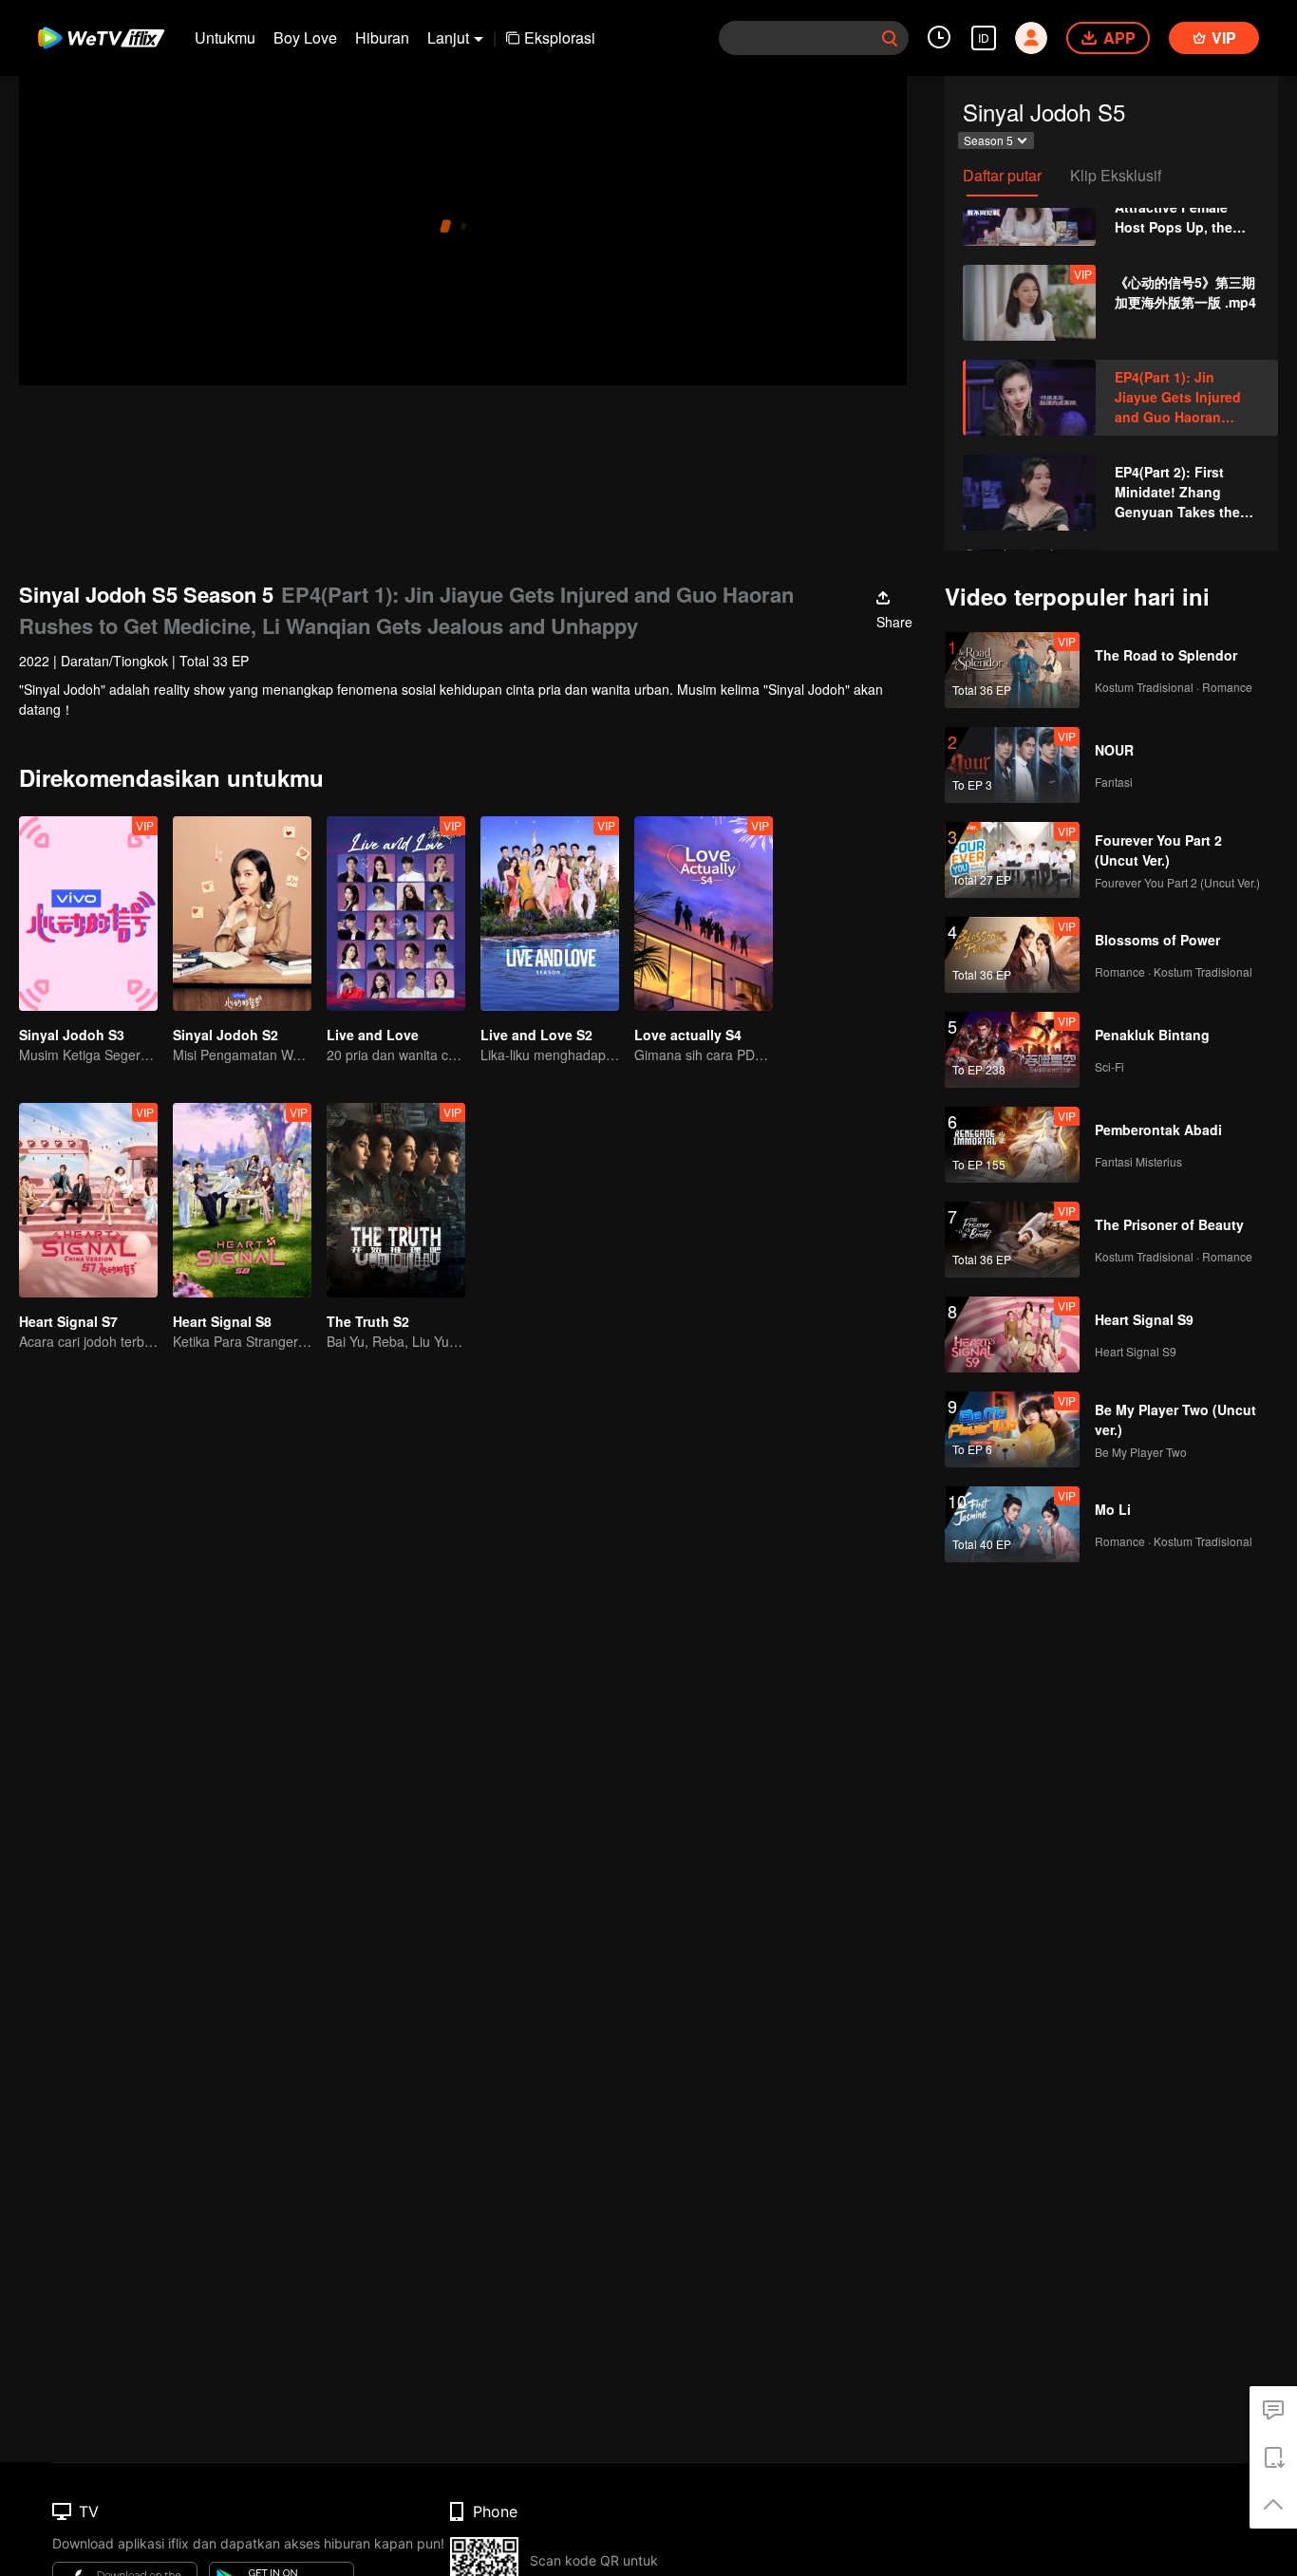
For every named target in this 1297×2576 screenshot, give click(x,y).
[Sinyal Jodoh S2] (242, 914)
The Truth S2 (368, 1321)
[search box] (890, 38)
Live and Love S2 (536, 1035)
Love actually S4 (688, 1035)
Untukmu (225, 37)
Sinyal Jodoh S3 (72, 1035)
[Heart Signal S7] (88, 1200)
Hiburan (382, 37)
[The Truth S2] (396, 1200)
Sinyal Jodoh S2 (226, 1035)
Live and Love (373, 1035)
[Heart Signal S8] (242, 1200)
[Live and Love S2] (550, 914)
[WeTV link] (102, 38)
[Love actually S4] (704, 914)
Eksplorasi (560, 37)
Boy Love (305, 37)
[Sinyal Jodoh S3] (88, 914)
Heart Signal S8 (222, 1321)
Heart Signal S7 (68, 1321)
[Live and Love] (396, 914)
